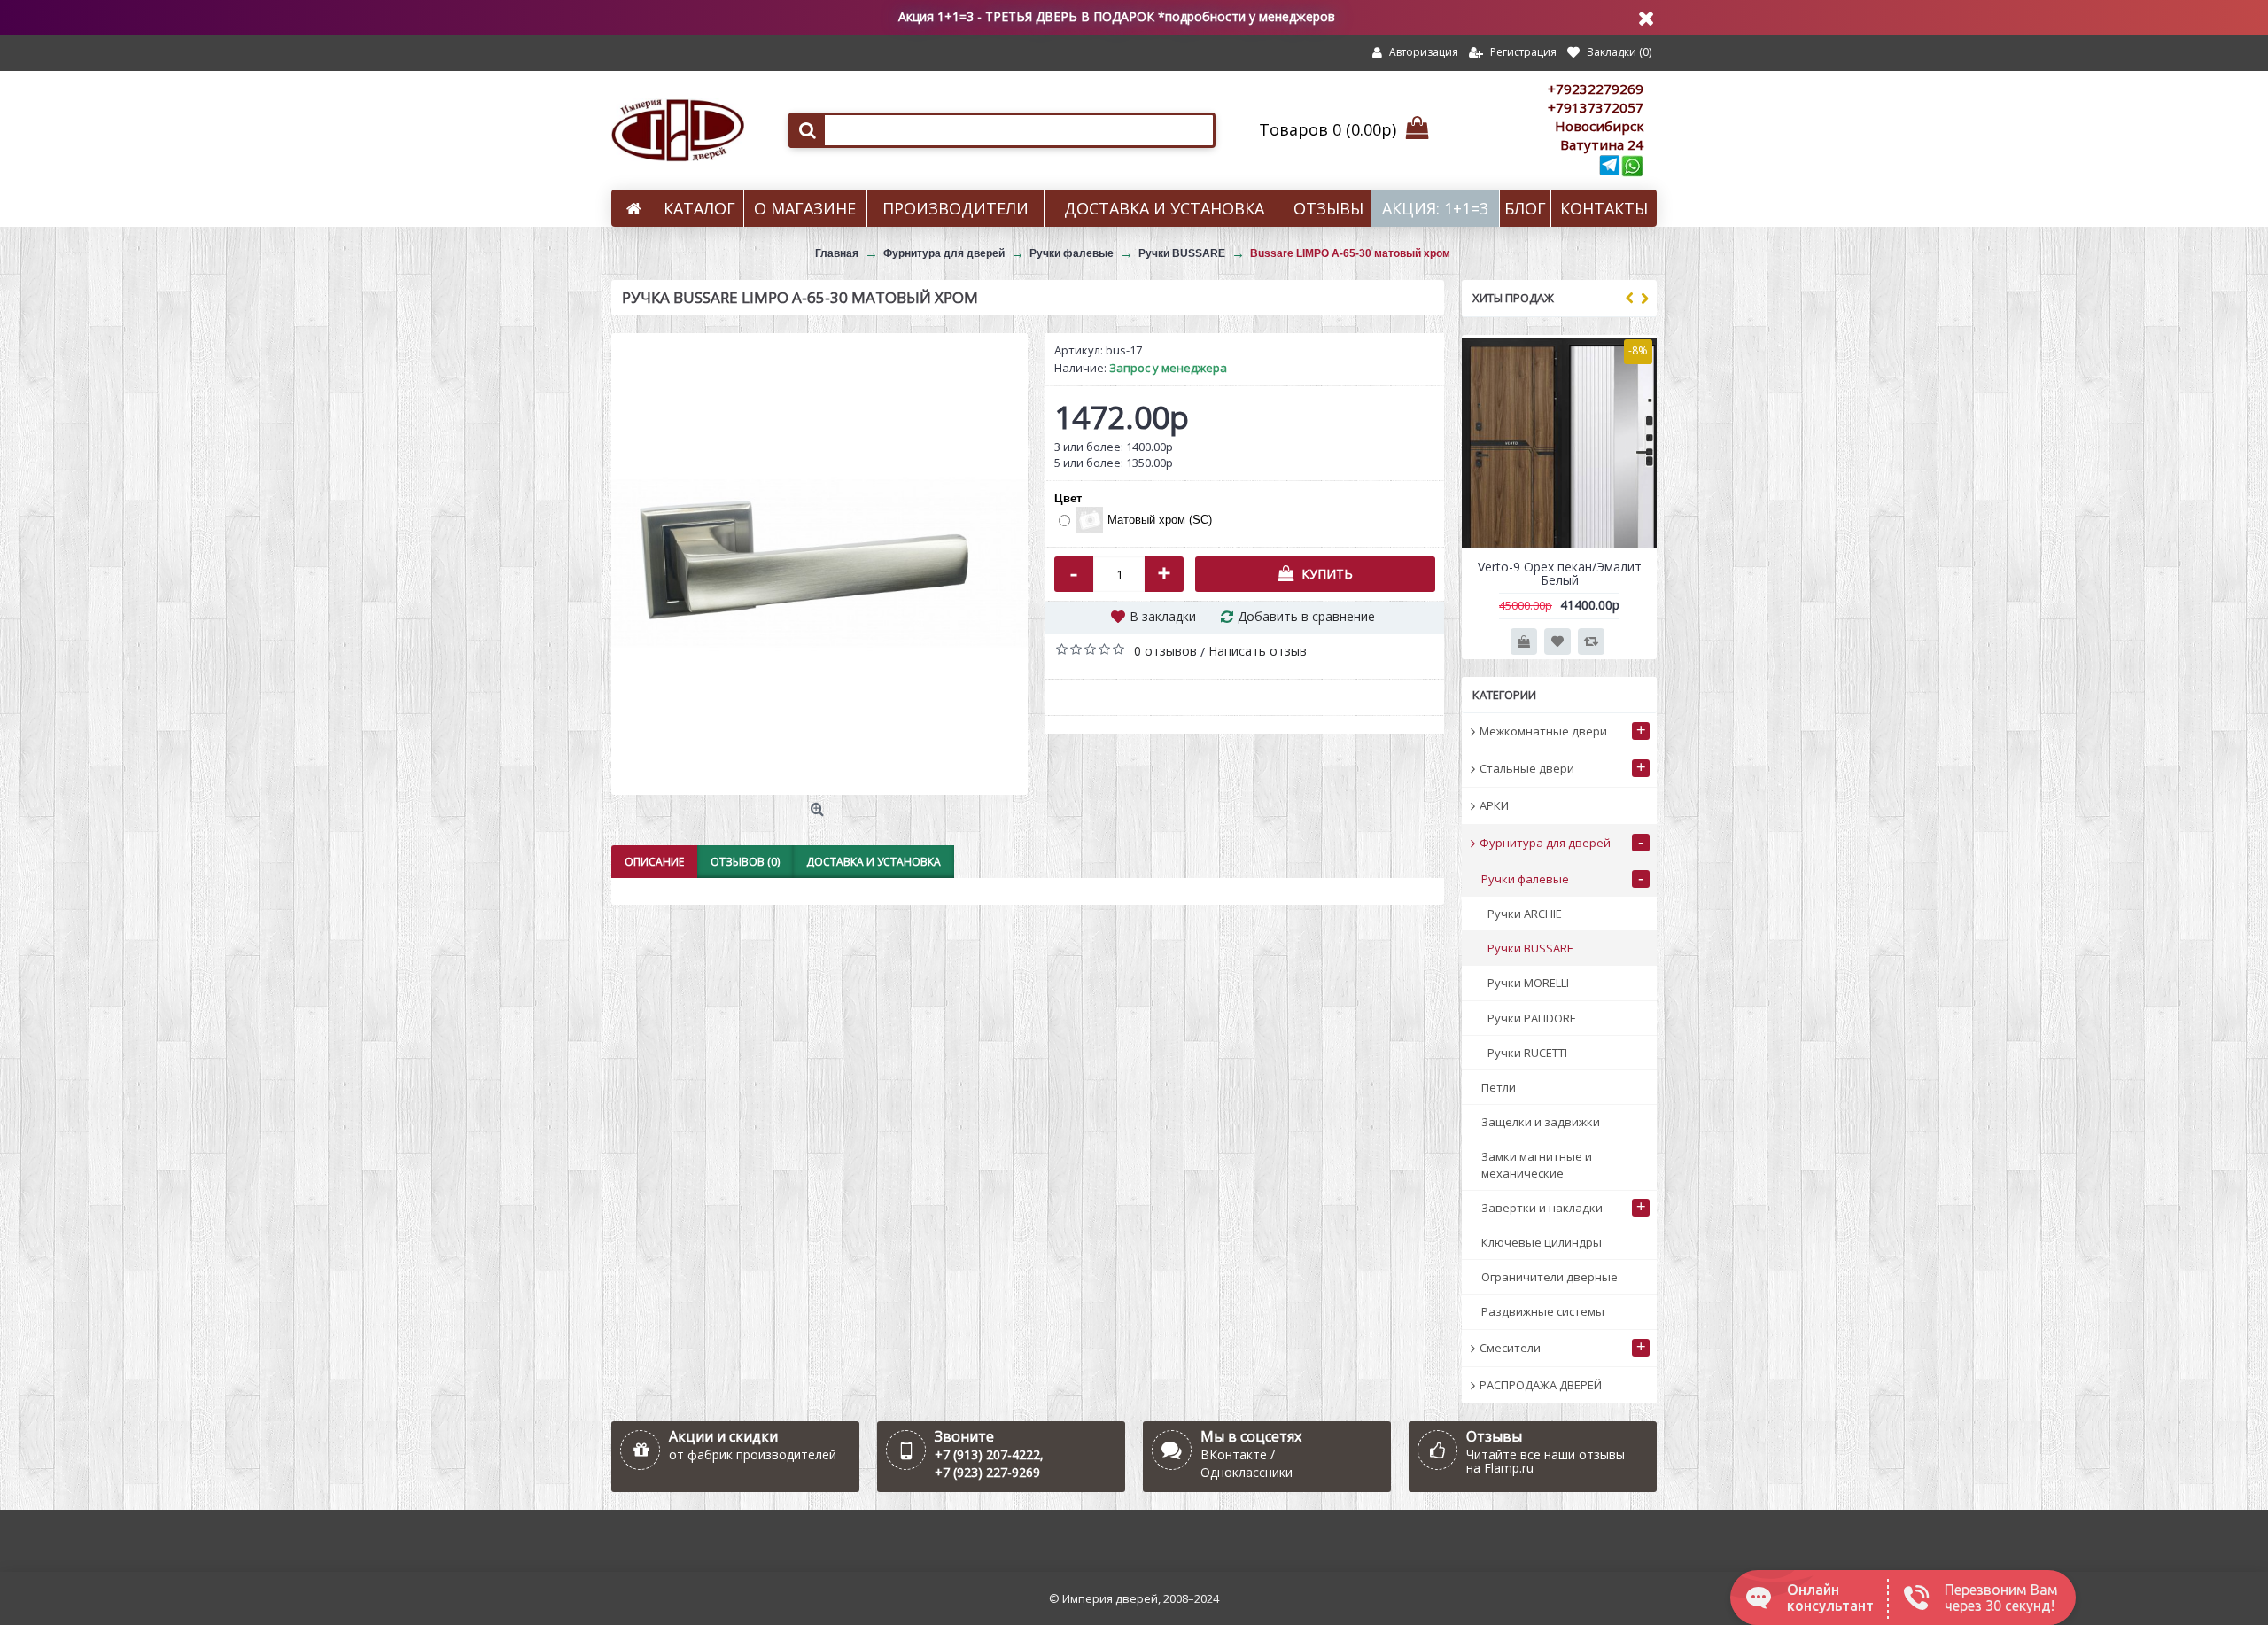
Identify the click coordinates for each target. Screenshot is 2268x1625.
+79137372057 (1596, 107)
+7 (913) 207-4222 (987, 1454)
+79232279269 (1596, 89)
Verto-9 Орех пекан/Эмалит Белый (1560, 573)
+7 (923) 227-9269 (987, 1472)
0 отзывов (1165, 651)
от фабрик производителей (753, 1454)
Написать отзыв (1258, 651)
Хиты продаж (1513, 298)
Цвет (1068, 498)
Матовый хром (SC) (1160, 520)
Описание (654, 862)
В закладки (1163, 616)
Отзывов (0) (745, 862)
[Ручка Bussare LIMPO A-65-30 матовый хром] (819, 564)
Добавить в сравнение (1306, 616)
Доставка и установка (874, 862)
